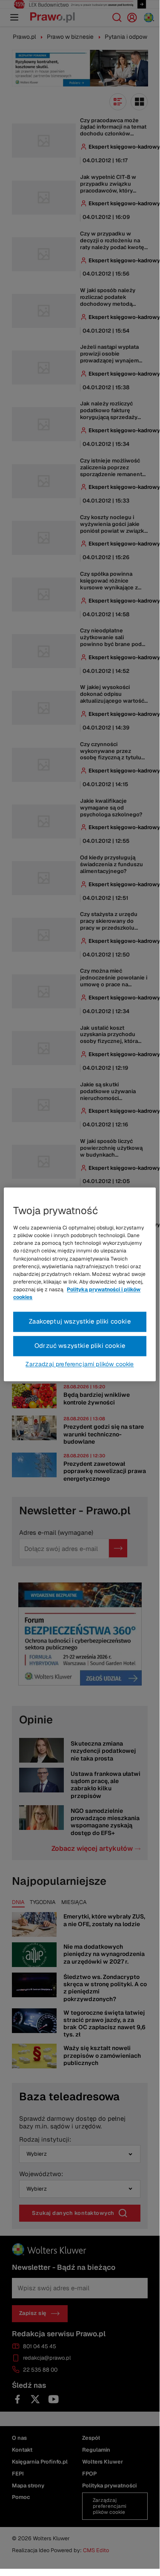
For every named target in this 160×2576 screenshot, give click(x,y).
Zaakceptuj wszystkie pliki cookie (80, 1322)
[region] (80, 1284)
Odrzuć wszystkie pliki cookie (80, 1346)
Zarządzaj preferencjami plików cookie (80, 1364)
